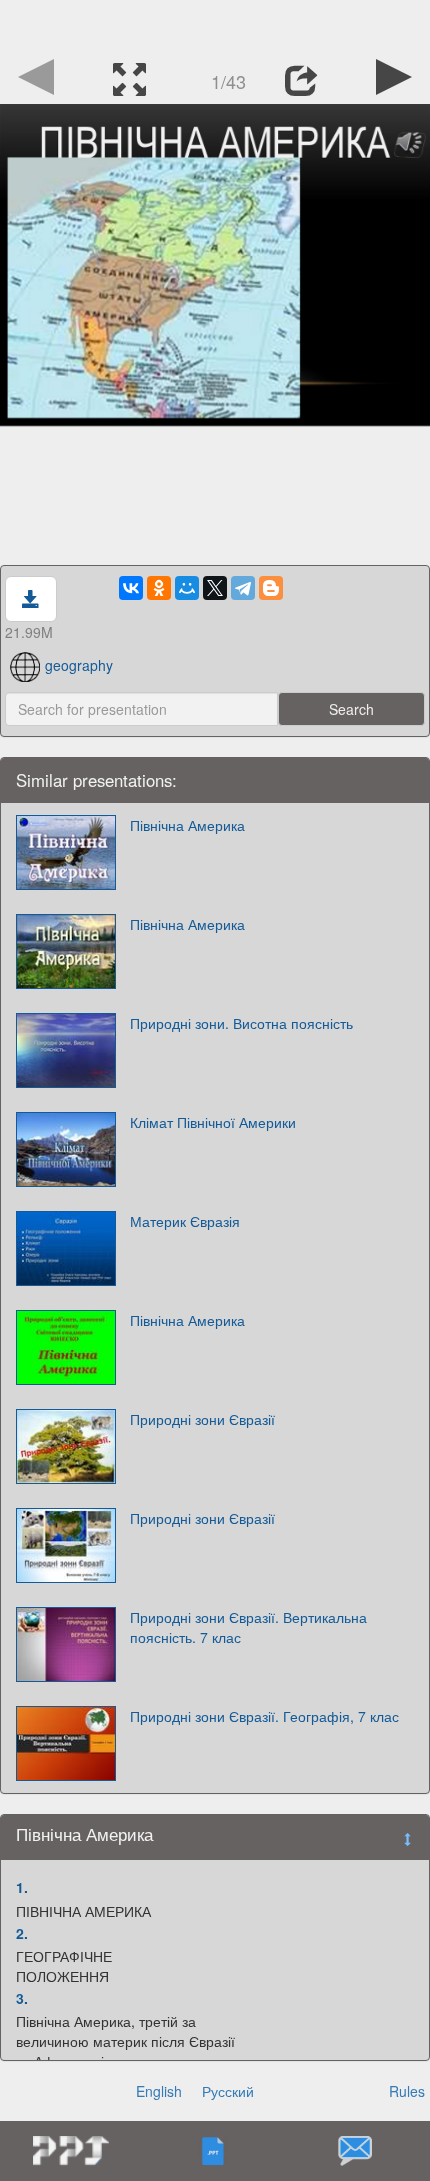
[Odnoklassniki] (159, 588)
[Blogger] (271, 588)
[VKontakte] (131, 588)
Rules (407, 2091)
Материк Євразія (185, 1221)
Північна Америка (187, 825)
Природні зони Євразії (202, 1419)
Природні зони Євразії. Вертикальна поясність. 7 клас (248, 1627)
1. (22, 1887)
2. (22, 1933)
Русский (228, 2091)
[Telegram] (243, 588)
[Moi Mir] (187, 588)
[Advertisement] (215, 25)
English (159, 2091)
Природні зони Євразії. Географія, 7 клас (264, 1716)
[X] (215, 588)
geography (79, 665)
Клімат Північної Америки (213, 1122)
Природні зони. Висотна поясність (241, 1023)
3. (22, 1998)
